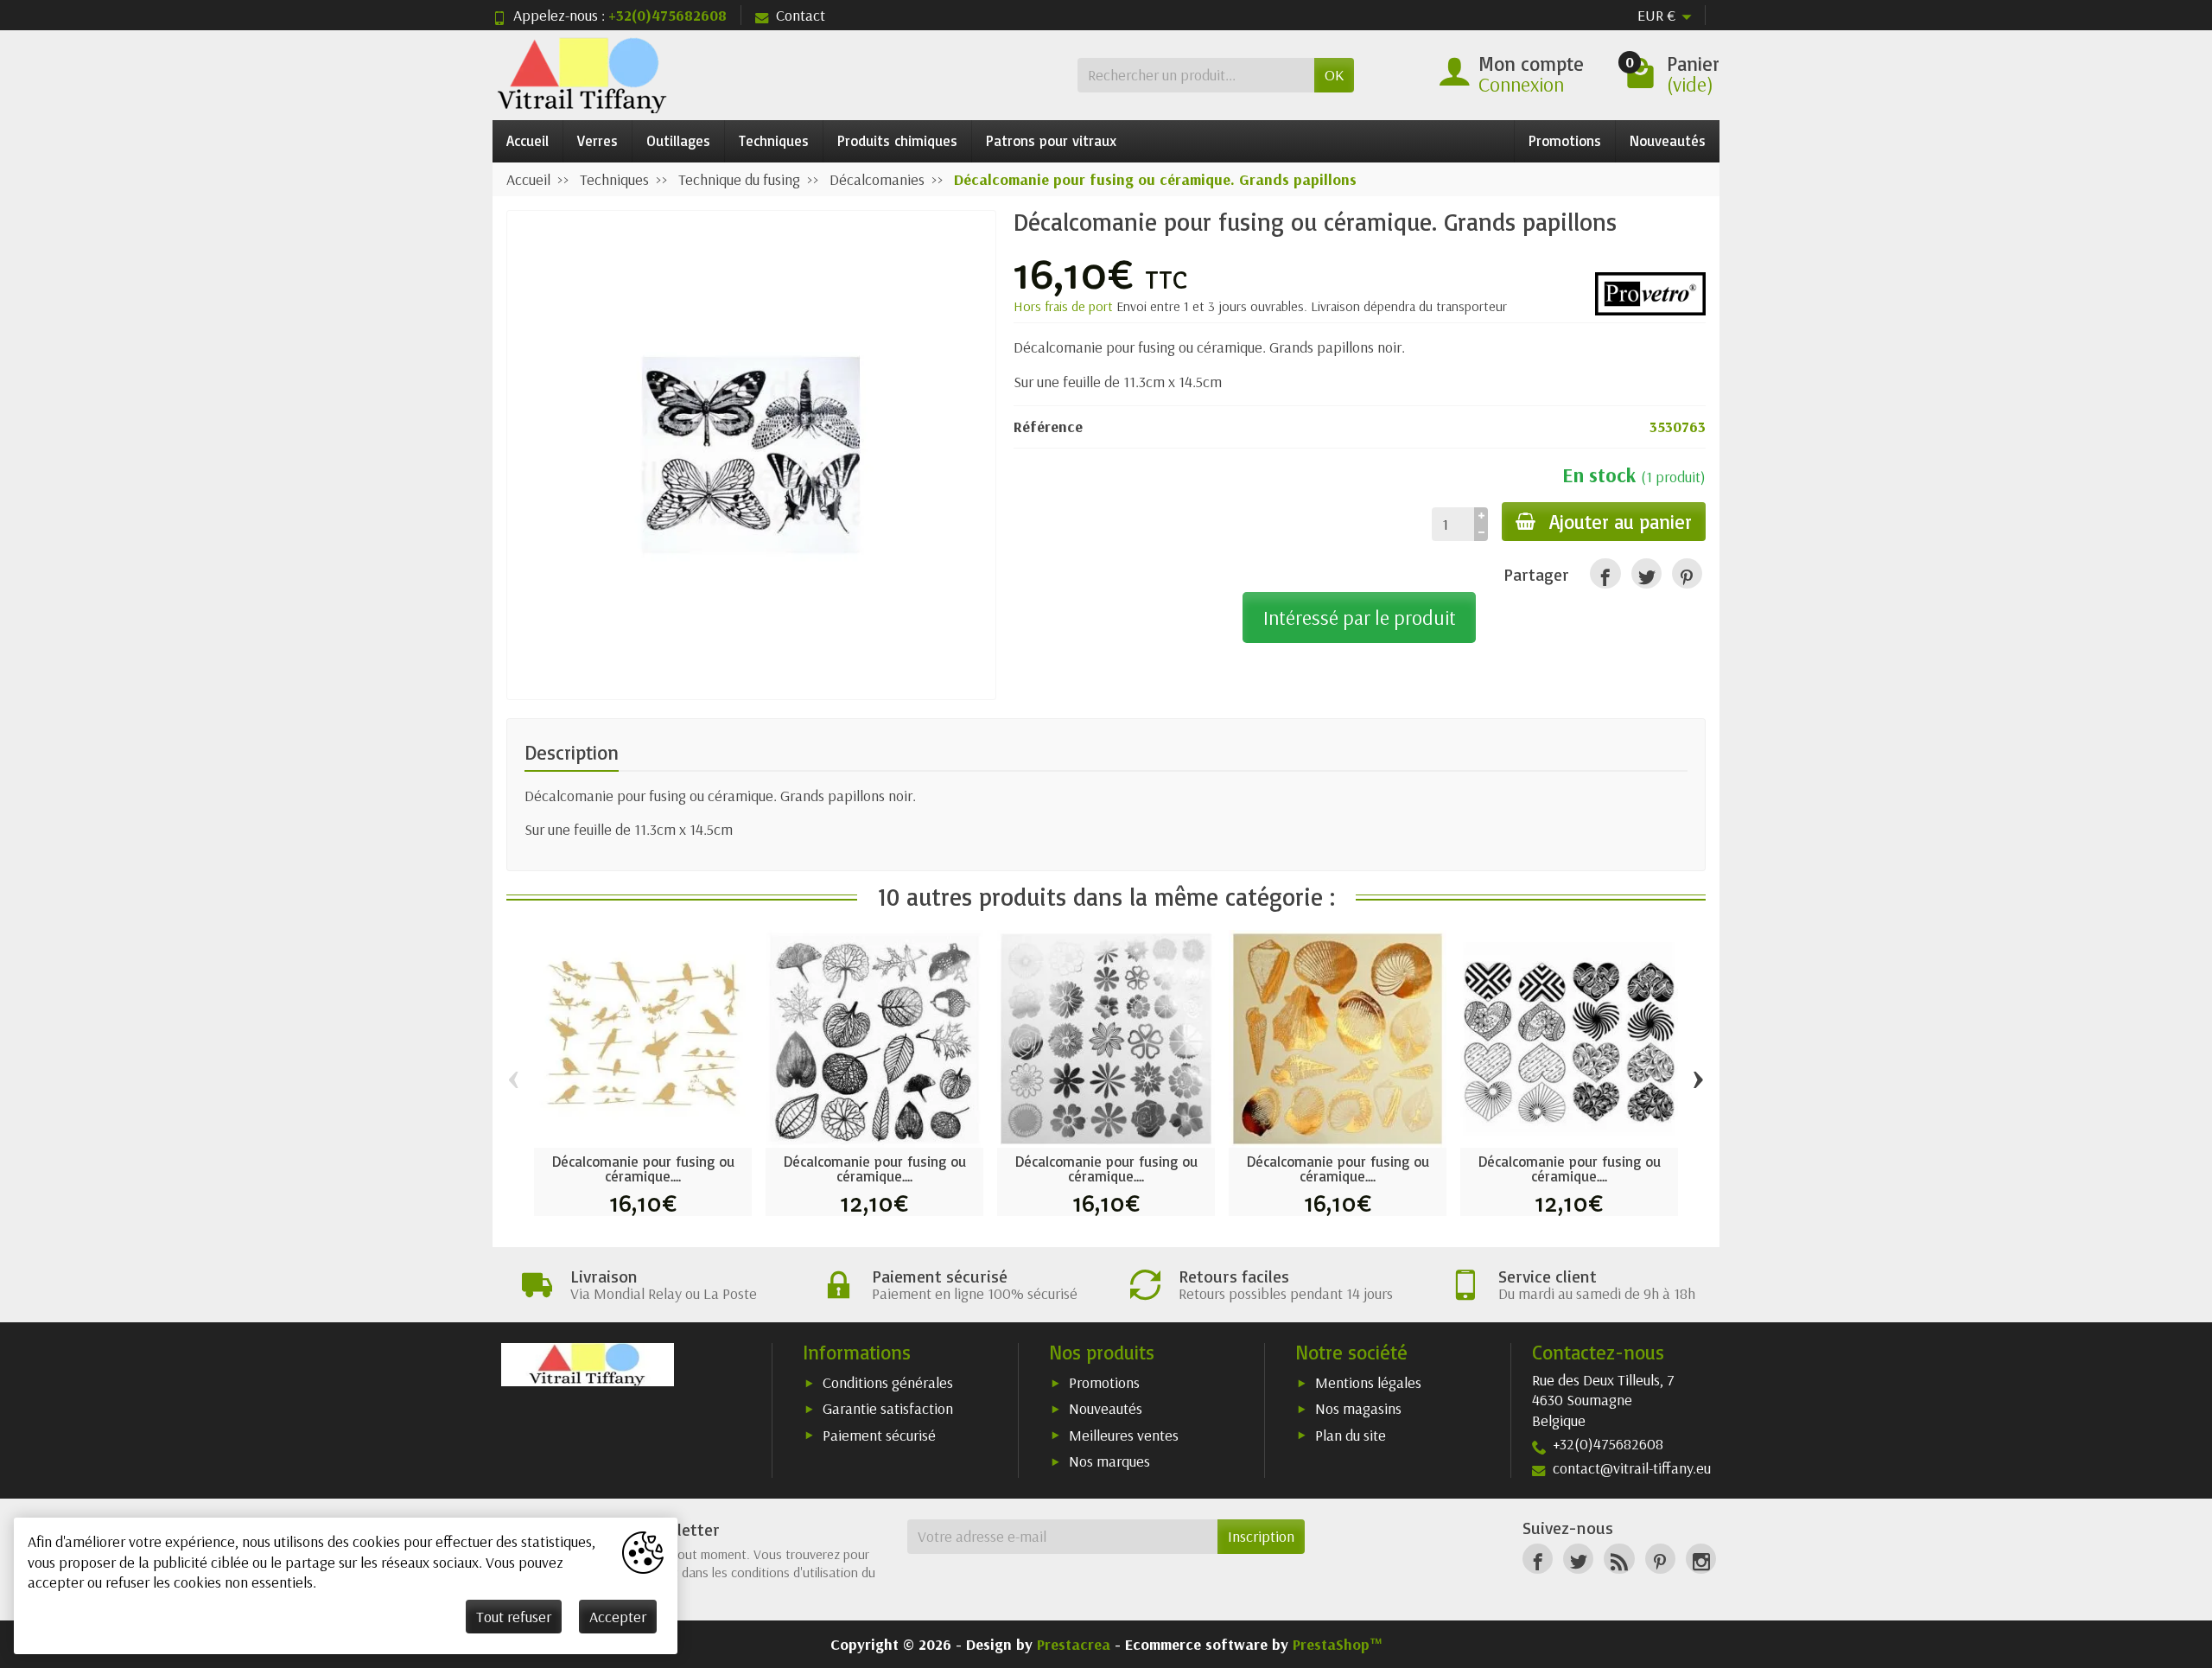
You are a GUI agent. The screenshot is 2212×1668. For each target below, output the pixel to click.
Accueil (528, 140)
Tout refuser (514, 1617)
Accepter (618, 1617)
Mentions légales (1368, 1382)
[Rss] (1619, 1559)
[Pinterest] (1687, 573)
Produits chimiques (897, 140)
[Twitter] (1578, 1559)
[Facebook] (1538, 1559)
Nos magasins (1358, 1408)
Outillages (678, 140)
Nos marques (1109, 1461)
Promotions (1565, 140)
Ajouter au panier (1621, 522)
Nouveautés (1668, 140)
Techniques (774, 140)
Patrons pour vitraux (1051, 140)
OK (1334, 75)
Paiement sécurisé (879, 1435)
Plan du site (1351, 1435)
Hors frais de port (1065, 306)
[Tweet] (1646, 573)
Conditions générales (888, 1382)
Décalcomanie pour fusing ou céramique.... (643, 1168)
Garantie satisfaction (888, 1408)
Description (572, 752)
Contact (801, 15)
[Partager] (1605, 573)
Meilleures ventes (1124, 1435)
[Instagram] (1701, 1559)
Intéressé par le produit (1360, 618)
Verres (597, 140)
